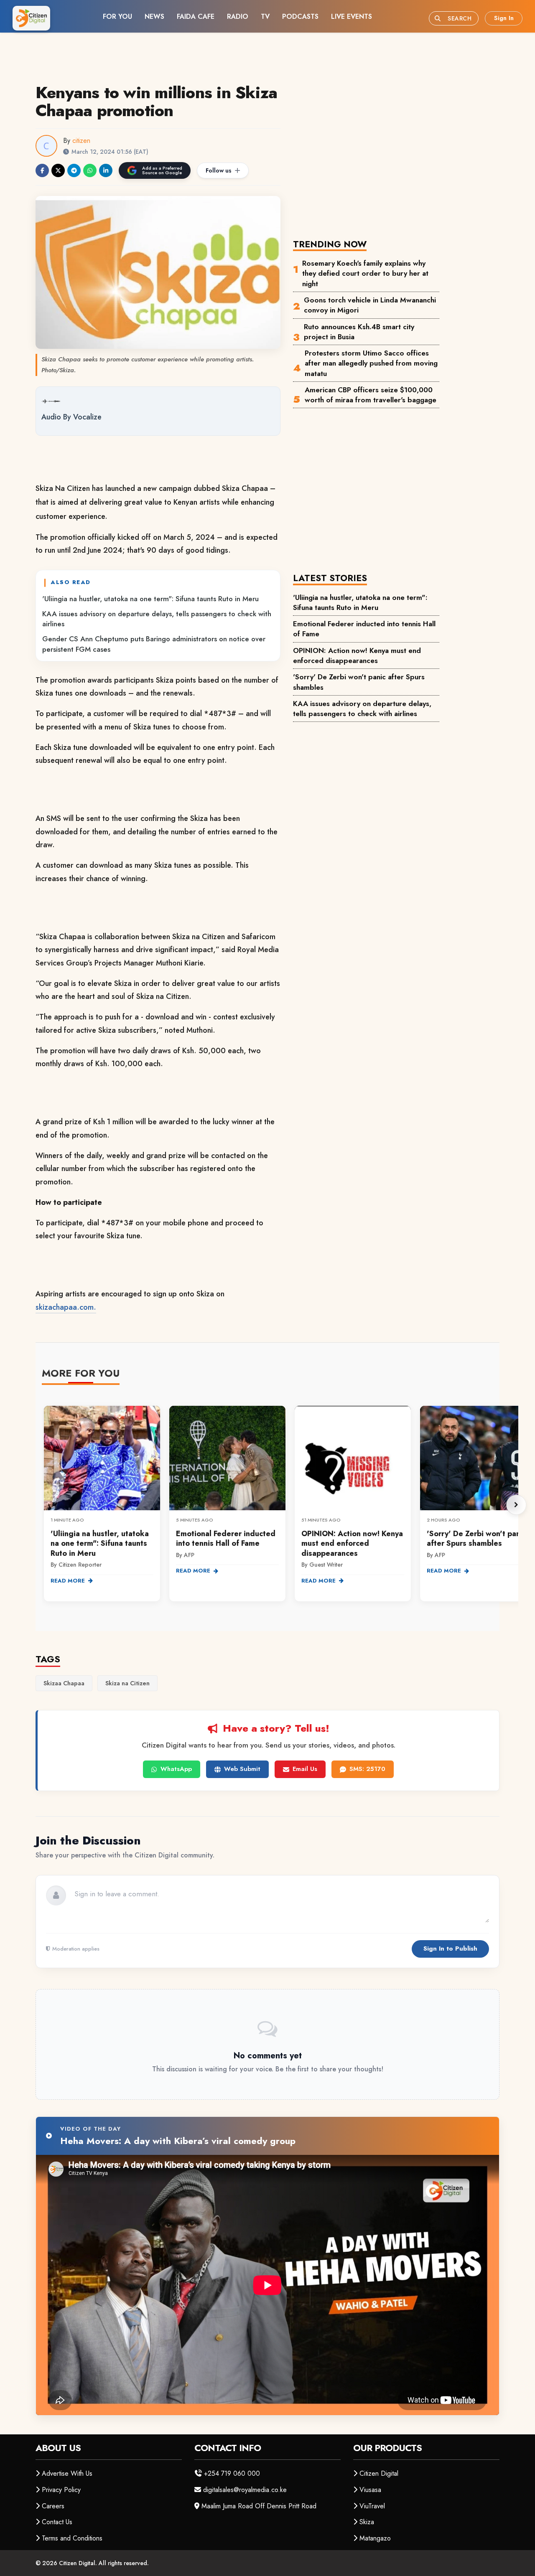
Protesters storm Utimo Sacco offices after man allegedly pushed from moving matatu (371, 363)
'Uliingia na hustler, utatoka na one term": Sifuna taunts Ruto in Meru (150, 599)
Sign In (504, 18)
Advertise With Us (67, 2473)
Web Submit (242, 1769)
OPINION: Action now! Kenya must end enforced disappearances (357, 655)
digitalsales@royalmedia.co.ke (245, 2490)
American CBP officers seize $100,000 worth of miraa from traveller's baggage (371, 395)
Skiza (367, 2522)
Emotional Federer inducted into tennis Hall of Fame (364, 629)
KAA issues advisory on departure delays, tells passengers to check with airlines (157, 619)
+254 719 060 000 (232, 2473)
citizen (81, 141)
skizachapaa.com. (66, 1307)
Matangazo (375, 2538)
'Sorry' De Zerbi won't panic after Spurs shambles (359, 682)
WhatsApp (176, 1769)
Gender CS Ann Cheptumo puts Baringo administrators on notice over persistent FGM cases (154, 644)
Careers (53, 2506)
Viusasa (370, 2490)
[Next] (516, 1505)
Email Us (305, 1769)
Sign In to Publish (450, 1949)
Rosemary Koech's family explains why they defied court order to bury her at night (365, 273)
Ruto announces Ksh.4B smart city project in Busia (359, 332)
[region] (280, 1505)
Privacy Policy (61, 2490)
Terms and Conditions (72, 2538)
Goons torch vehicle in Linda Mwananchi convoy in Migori (370, 305)
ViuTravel (372, 2506)
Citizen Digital (379, 2473)
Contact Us (57, 2522)
